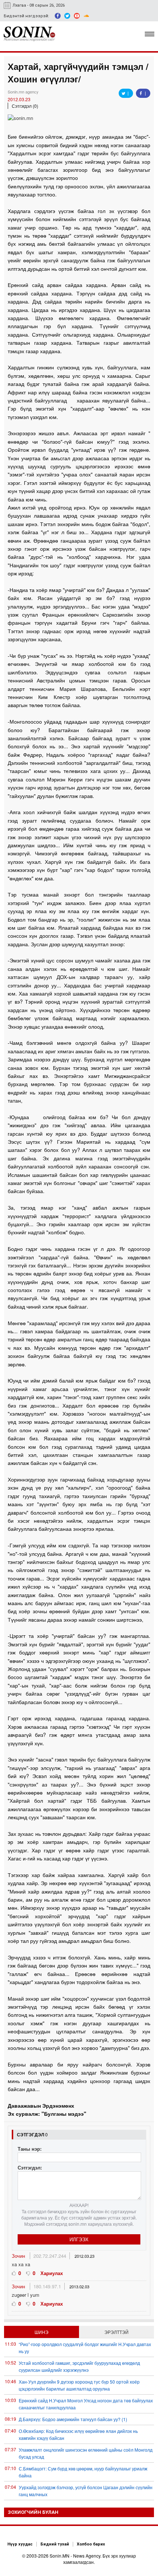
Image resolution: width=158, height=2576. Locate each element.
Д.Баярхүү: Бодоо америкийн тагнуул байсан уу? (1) (73, 2419)
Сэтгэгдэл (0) (25, 106)
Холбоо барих (91, 2544)
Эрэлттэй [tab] (116, 2332)
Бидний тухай (55, 2544)
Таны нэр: (30, 2149)
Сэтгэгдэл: (30, 2167)
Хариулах (52, 2273)
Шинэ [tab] (42, 2332)
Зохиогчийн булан (33, 2512)
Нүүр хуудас (20, 2544)
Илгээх (79, 2239)
